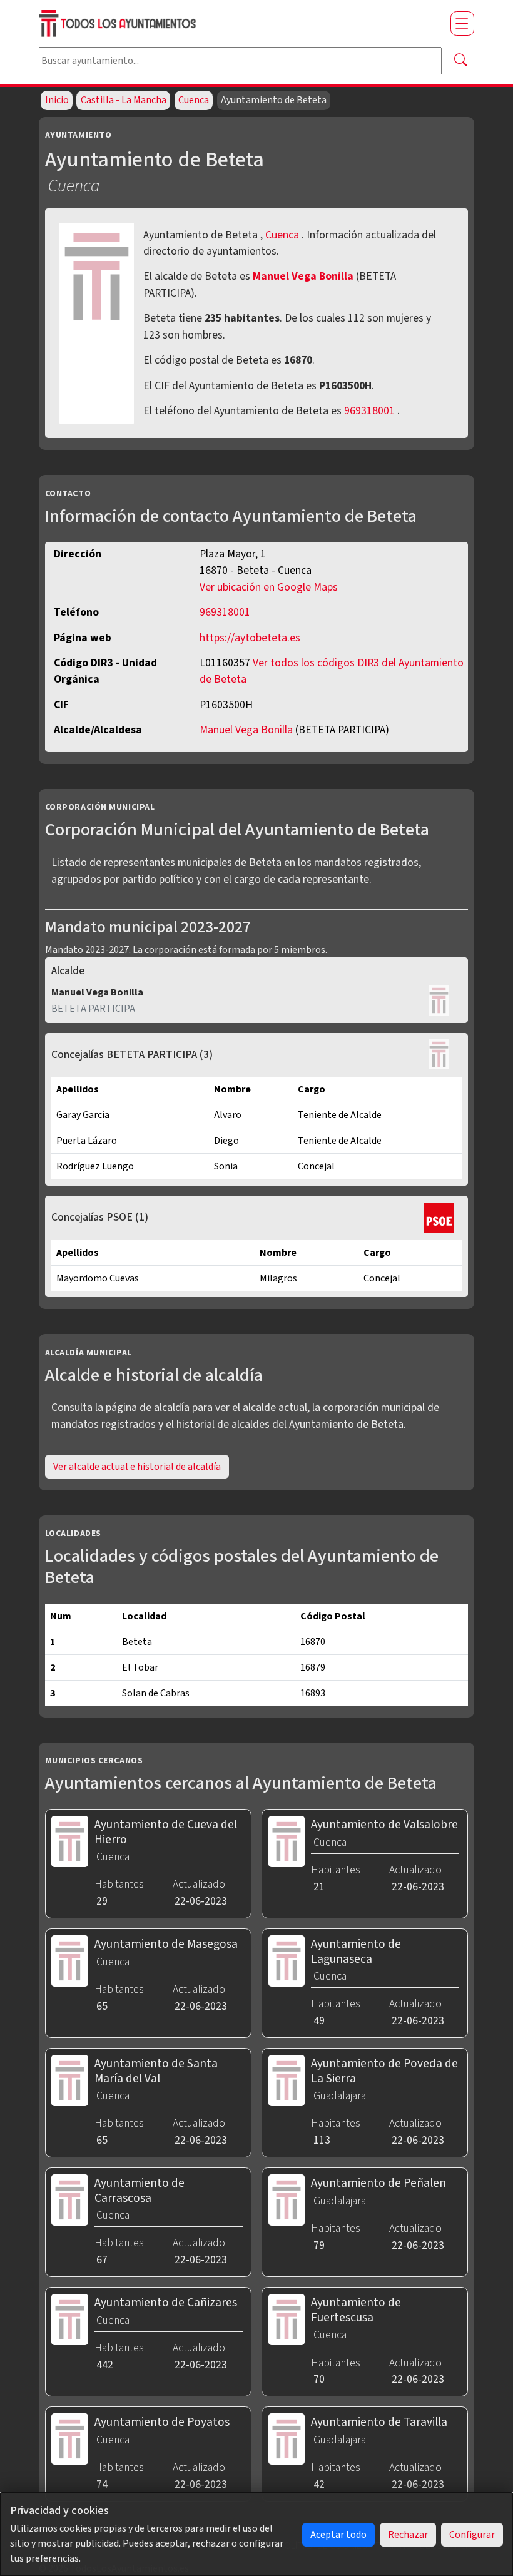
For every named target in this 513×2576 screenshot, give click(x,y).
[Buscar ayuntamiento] (460, 61)
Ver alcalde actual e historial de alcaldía (137, 1467)
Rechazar (408, 2535)
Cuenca (194, 100)
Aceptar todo (338, 2535)
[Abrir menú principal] (462, 23)
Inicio (57, 100)
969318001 (369, 411)
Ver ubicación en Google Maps (269, 587)
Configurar (472, 2535)
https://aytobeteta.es (250, 638)
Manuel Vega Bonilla (304, 276)
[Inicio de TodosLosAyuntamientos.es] (240, 23)
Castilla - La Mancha (124, 100)
